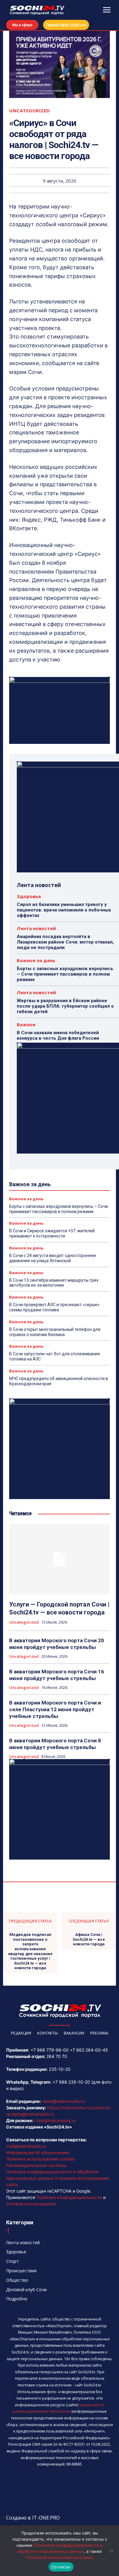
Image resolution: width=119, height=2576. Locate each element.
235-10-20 (60, 2069)
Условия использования (31, 2204)
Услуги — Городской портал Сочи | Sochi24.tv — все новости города (59, 1608)
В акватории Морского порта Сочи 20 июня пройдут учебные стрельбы (57, 1644)
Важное (26, 1025)
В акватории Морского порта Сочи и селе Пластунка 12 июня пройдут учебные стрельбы (55, 1709)
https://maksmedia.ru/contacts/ (79, 2108)
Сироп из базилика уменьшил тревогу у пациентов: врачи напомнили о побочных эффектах (64, 910)
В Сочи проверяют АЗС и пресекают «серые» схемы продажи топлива (54, 1307)
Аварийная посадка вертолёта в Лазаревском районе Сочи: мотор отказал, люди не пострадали (65, 942)
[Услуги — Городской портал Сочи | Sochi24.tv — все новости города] (60, 1559)
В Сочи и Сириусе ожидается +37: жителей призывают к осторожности (52, 1233)
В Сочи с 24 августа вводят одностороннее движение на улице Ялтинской (53, 1258)
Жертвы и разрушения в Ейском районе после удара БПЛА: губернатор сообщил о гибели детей (65, 1006)
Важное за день (36, 960)
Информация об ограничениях (38, 2152)
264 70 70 (57, 2056)
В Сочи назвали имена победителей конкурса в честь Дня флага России (58, 1035)
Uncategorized (30, 111)
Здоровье (29, 896)
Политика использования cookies (40, 2159)
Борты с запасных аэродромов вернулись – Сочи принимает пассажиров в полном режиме (65, 974)
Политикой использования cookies (60, 2557)
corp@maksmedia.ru (55, 2120)
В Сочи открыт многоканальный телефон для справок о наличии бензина (55, 1332)
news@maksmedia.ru (63, 2101)
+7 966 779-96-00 (50, 2050)
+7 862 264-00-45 (89, 2050)
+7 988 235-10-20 (71, 2082)
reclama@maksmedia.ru (30, 2114)
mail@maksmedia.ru (26, 2146)
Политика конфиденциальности (69, 2197)
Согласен (61, 2567)
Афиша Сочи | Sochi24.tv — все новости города (89, 1939)
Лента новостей (36, 928)
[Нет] (111, 2551)
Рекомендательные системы (36, 2165)
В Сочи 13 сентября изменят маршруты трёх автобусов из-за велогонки (54, 1283)
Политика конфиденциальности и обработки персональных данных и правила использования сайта (57, 2178)
